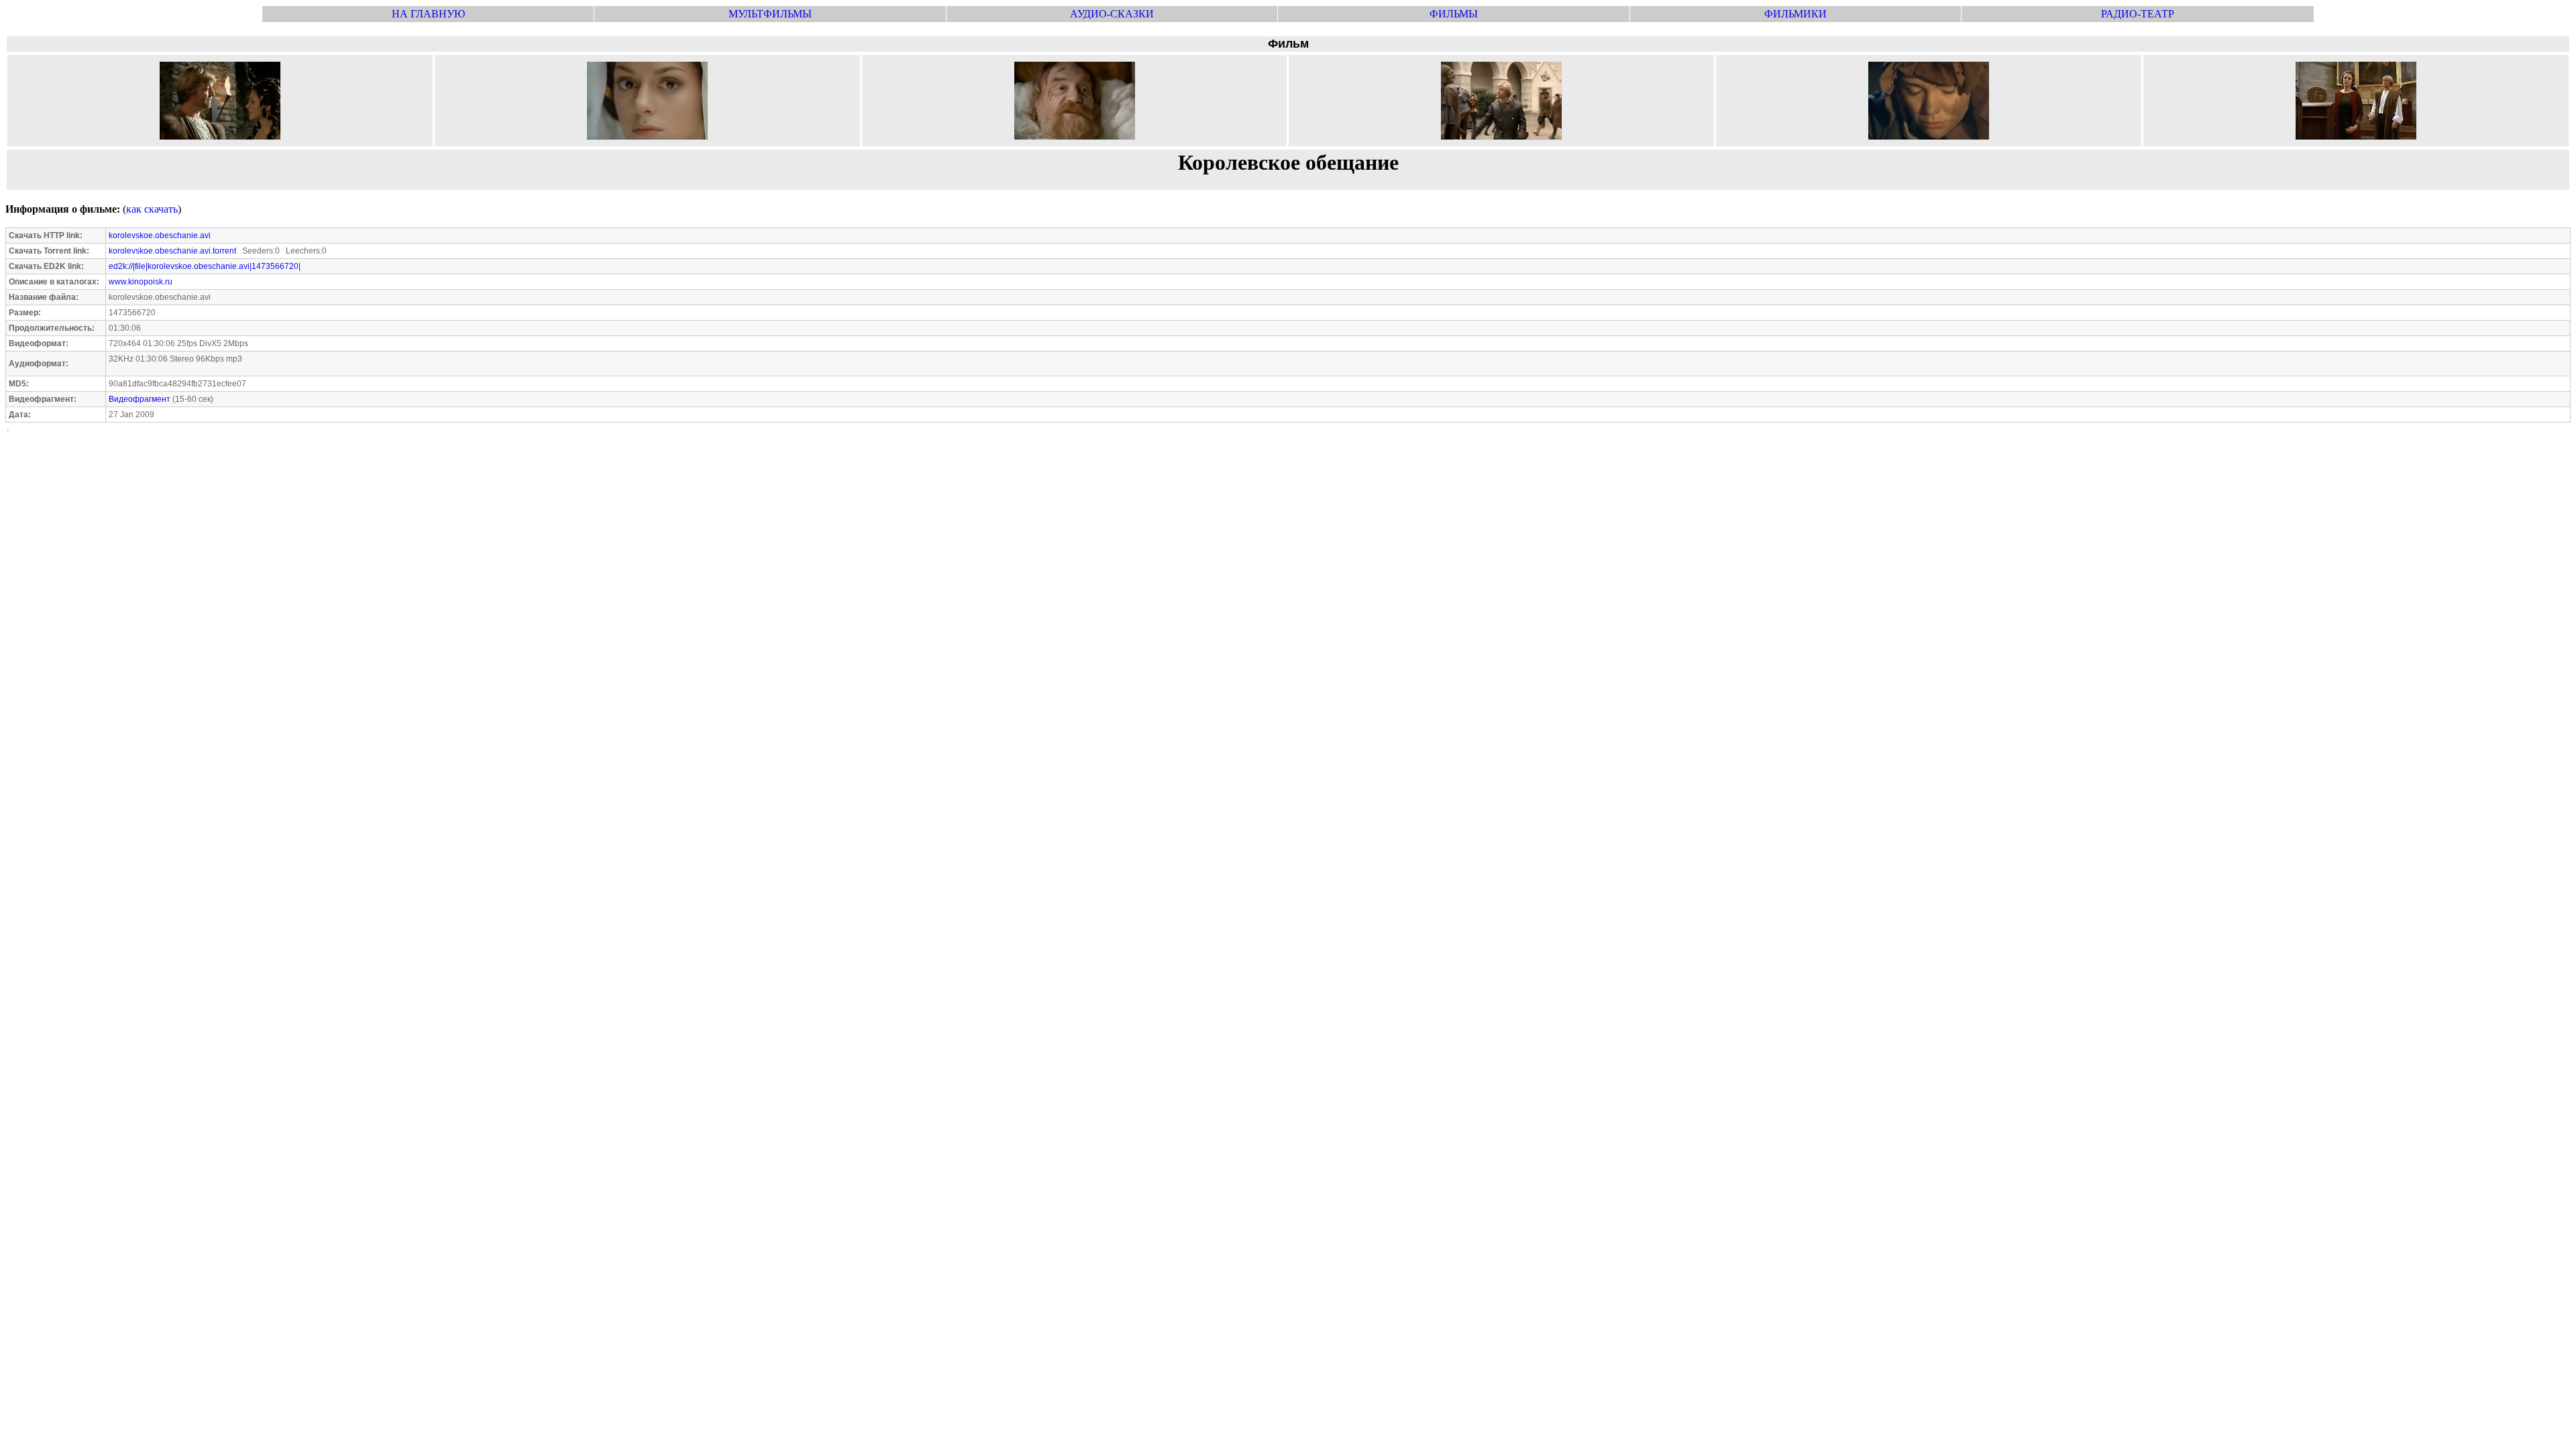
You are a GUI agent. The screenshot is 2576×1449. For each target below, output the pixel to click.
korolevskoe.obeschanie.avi (160, 235)
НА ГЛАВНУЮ (428, 14)
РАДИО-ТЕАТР (2138, 14)
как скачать (152, 209)
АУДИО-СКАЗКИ (1112, 14)
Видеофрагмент (140, 399)
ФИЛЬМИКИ (1795, 14)
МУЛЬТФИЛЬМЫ (770, 14)
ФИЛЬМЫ (1454, 14)
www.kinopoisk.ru (141, 282)
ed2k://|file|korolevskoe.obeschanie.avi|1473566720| (205, 266)
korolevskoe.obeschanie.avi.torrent (172, 251)
